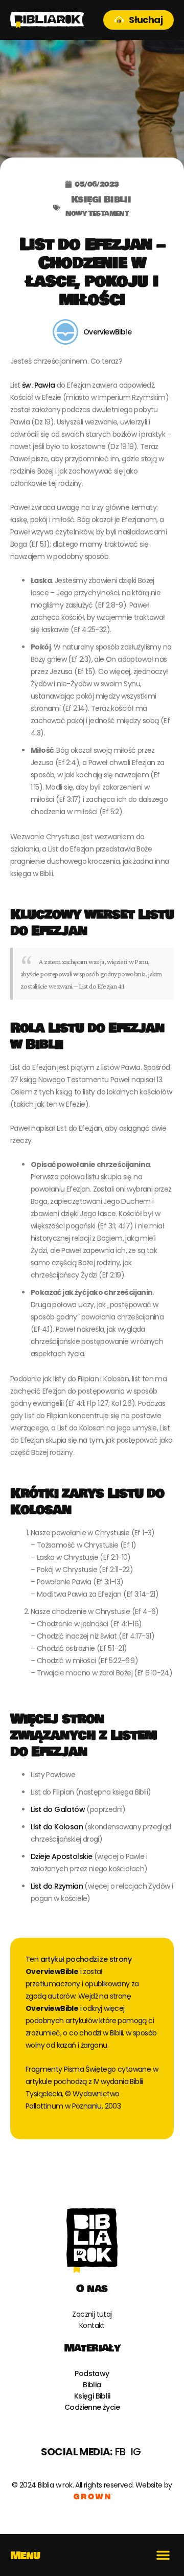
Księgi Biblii (101, 201)
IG (136, 2452)
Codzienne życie (92, 2407)
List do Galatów (58, 1809)
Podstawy (92, 2373)
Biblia (92, 2385)
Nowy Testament (97, 213)
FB (120, 2452)
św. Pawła (39, 385)
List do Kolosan (57, 1827)
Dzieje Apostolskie (61, 1856)
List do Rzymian (57, 1886)
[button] (163, 2555)
